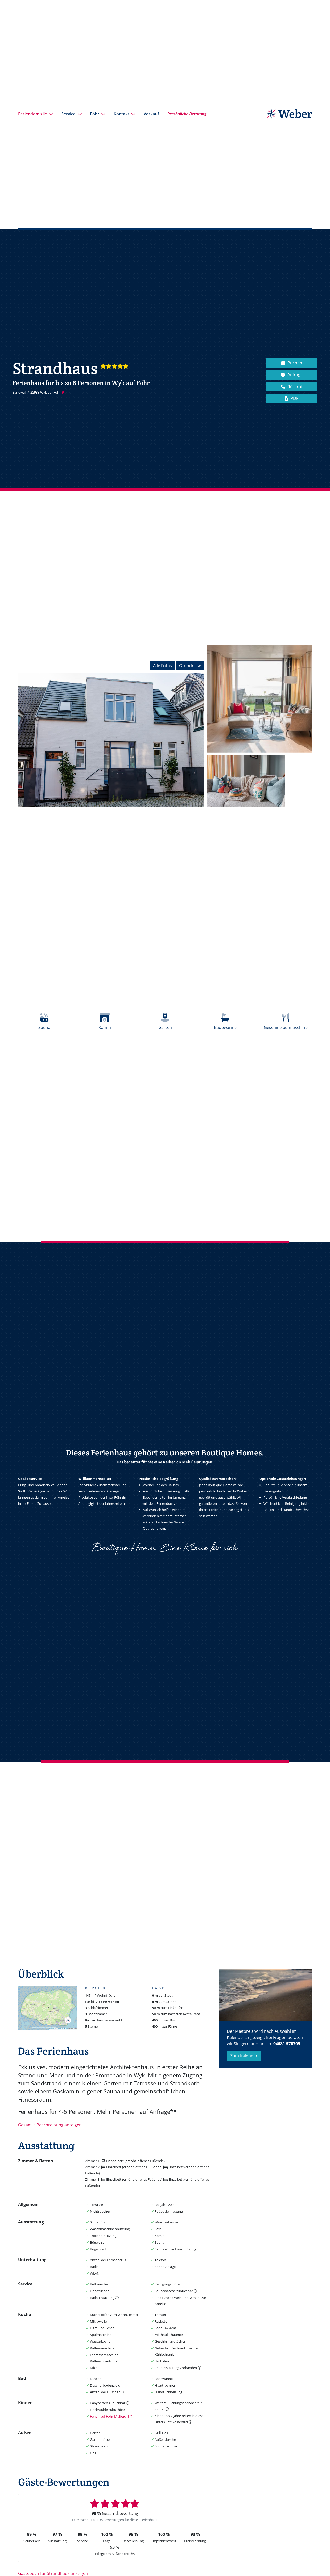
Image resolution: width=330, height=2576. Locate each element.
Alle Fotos (163, 666)
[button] (68, 2020)
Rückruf (295, 387)
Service (68, 114)
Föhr (95, 114)
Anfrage (295, 375)
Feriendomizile (32, 114)
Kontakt (121, 114)
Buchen (295, 363)
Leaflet (52, 2029)
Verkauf (151, 114)
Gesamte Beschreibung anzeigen (50, 2125)
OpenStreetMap (63, 2029)
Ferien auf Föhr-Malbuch (109, 2416)
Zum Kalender (244, 2056)
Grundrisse (190, 666)
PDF (294, 398)
